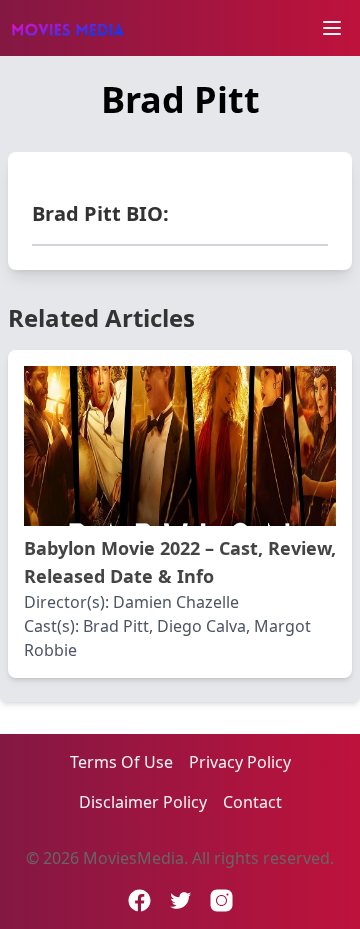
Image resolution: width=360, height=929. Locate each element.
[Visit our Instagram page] (221, 900)
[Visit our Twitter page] (180, 900)
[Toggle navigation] (332, 28)
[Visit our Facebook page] (139, 900)
